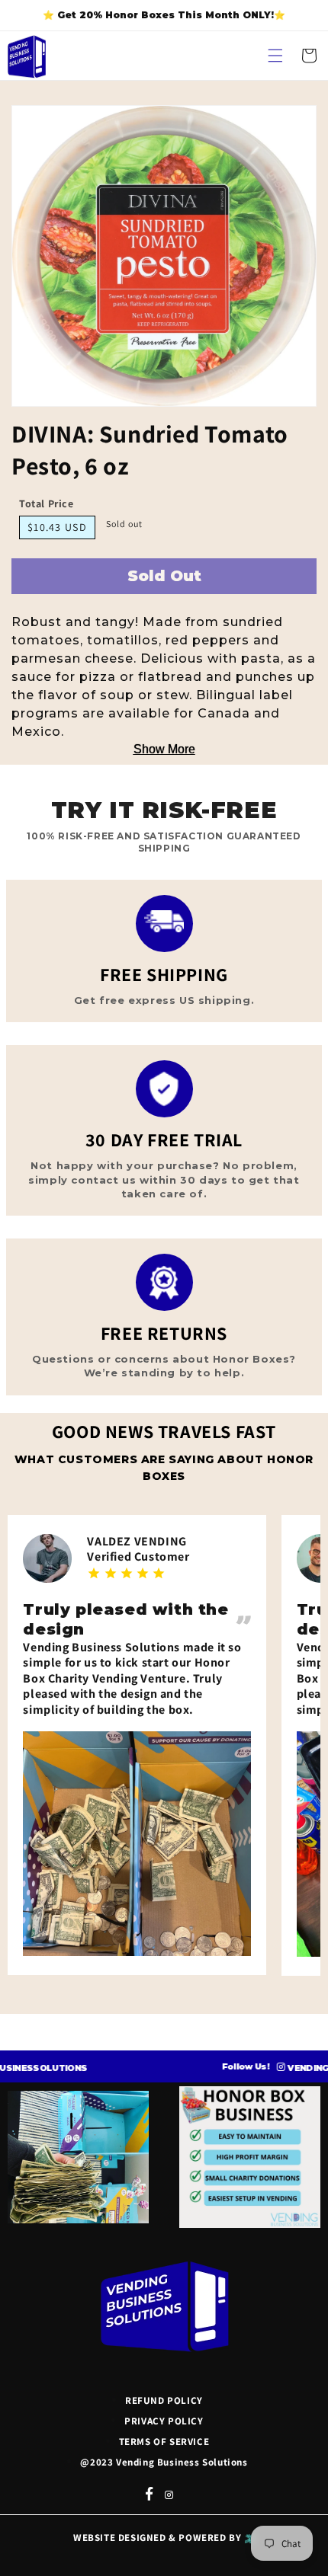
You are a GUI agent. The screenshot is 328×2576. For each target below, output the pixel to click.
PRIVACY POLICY (164, 2421)
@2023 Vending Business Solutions (164, 2462)
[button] (275, 56)
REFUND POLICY (164, 2400)
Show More (164, 749)
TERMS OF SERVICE (164, 2442)
